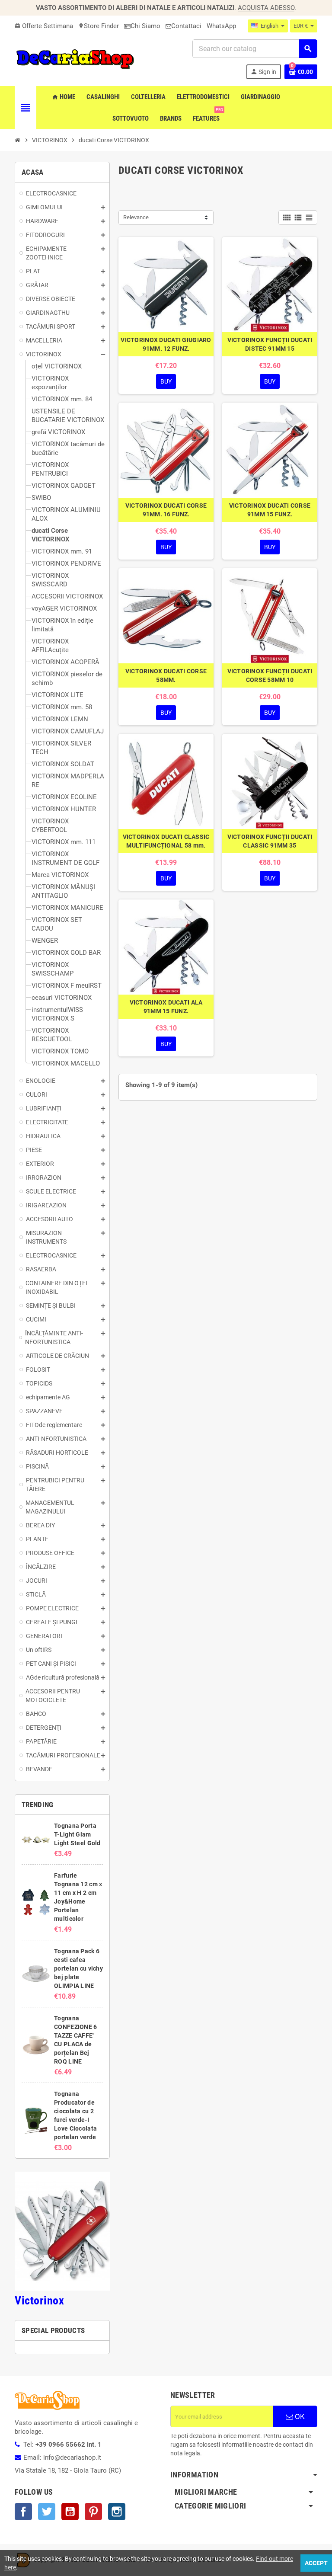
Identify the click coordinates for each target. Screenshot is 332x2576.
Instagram (117, 2512)
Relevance (136, 217)
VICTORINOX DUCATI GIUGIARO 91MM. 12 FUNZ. (166, 344)
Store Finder (99, 26)
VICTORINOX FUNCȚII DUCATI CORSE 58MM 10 (270, 675)
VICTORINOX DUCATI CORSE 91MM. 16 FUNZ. (166, 510)
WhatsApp (221, 26)
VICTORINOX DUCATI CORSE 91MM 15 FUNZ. (270, 510)
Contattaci (186, 26)
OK (299, 2416)
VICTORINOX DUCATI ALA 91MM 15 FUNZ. (166, 1007)
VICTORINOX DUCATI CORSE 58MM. (166, 675)
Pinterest (93, 2512)
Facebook (23, 2512)
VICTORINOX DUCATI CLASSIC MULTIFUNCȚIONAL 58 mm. (166, 841)
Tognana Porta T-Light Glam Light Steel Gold (77, 1834)
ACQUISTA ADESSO (266, 8)
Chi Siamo (145, 26)
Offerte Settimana (44, 26)
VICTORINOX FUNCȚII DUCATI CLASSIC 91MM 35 (270, 841)
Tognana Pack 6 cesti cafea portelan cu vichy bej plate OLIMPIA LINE (78, 1968)
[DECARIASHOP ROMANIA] (75, 59)
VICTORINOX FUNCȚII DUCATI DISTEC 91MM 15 (270, 344)
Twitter (47, 2512)
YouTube (70, 2512)
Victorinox (39, 2301)
